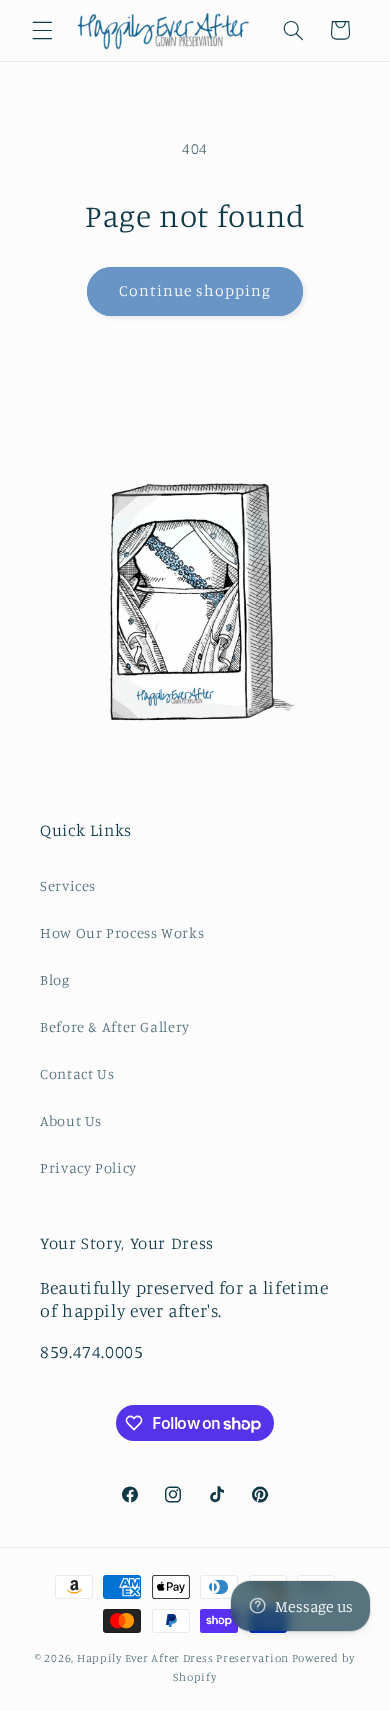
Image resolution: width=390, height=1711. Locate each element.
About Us (71, 1120)
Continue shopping (195, 290)
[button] (42, 30)
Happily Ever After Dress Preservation (183, 1658)
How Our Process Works (122, 932)
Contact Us (77, 1073)
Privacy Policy (88, 1167)
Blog (55, 979)
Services (68, 885)
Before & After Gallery (115, 1026)
